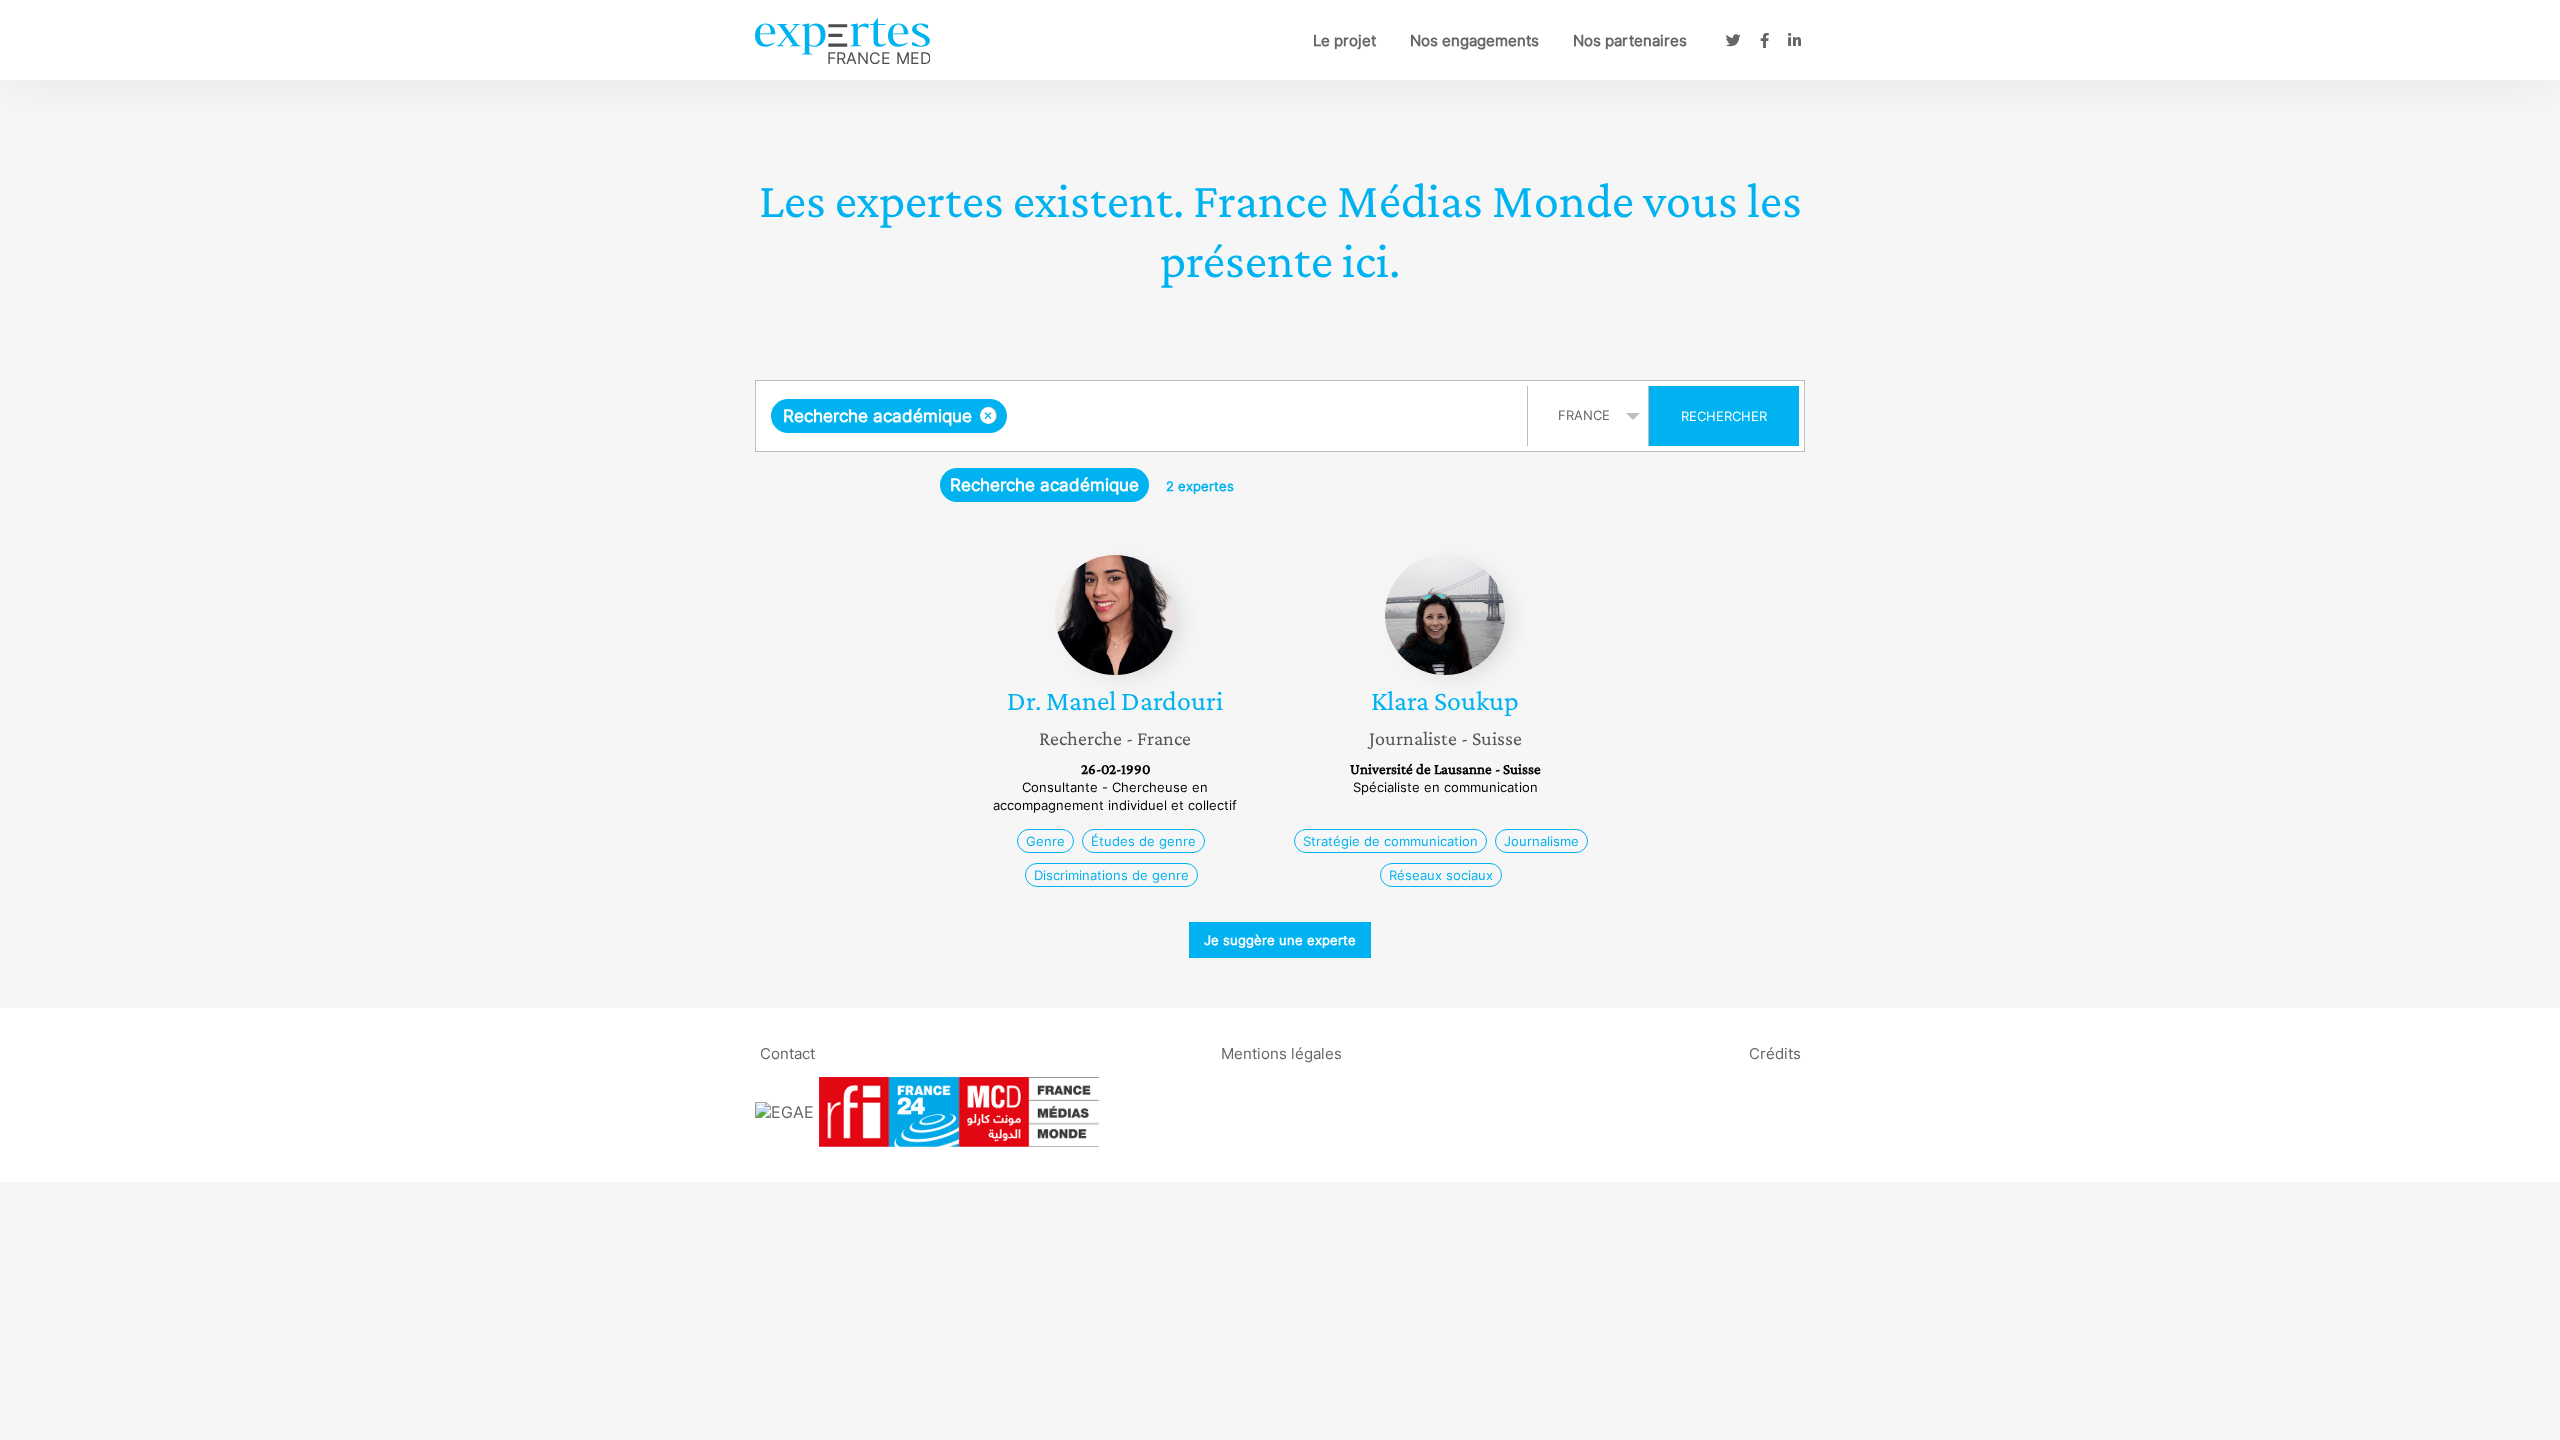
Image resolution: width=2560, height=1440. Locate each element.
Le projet (1344, 40)
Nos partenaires (1630, 40)
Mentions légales (1281, 1052)
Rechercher (1724, 416)
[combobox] (1144, 416)
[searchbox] (1212, 416)
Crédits (1775, 1052)
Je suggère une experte (1280, 940)
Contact (787, 1052)
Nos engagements (1474, 40)
